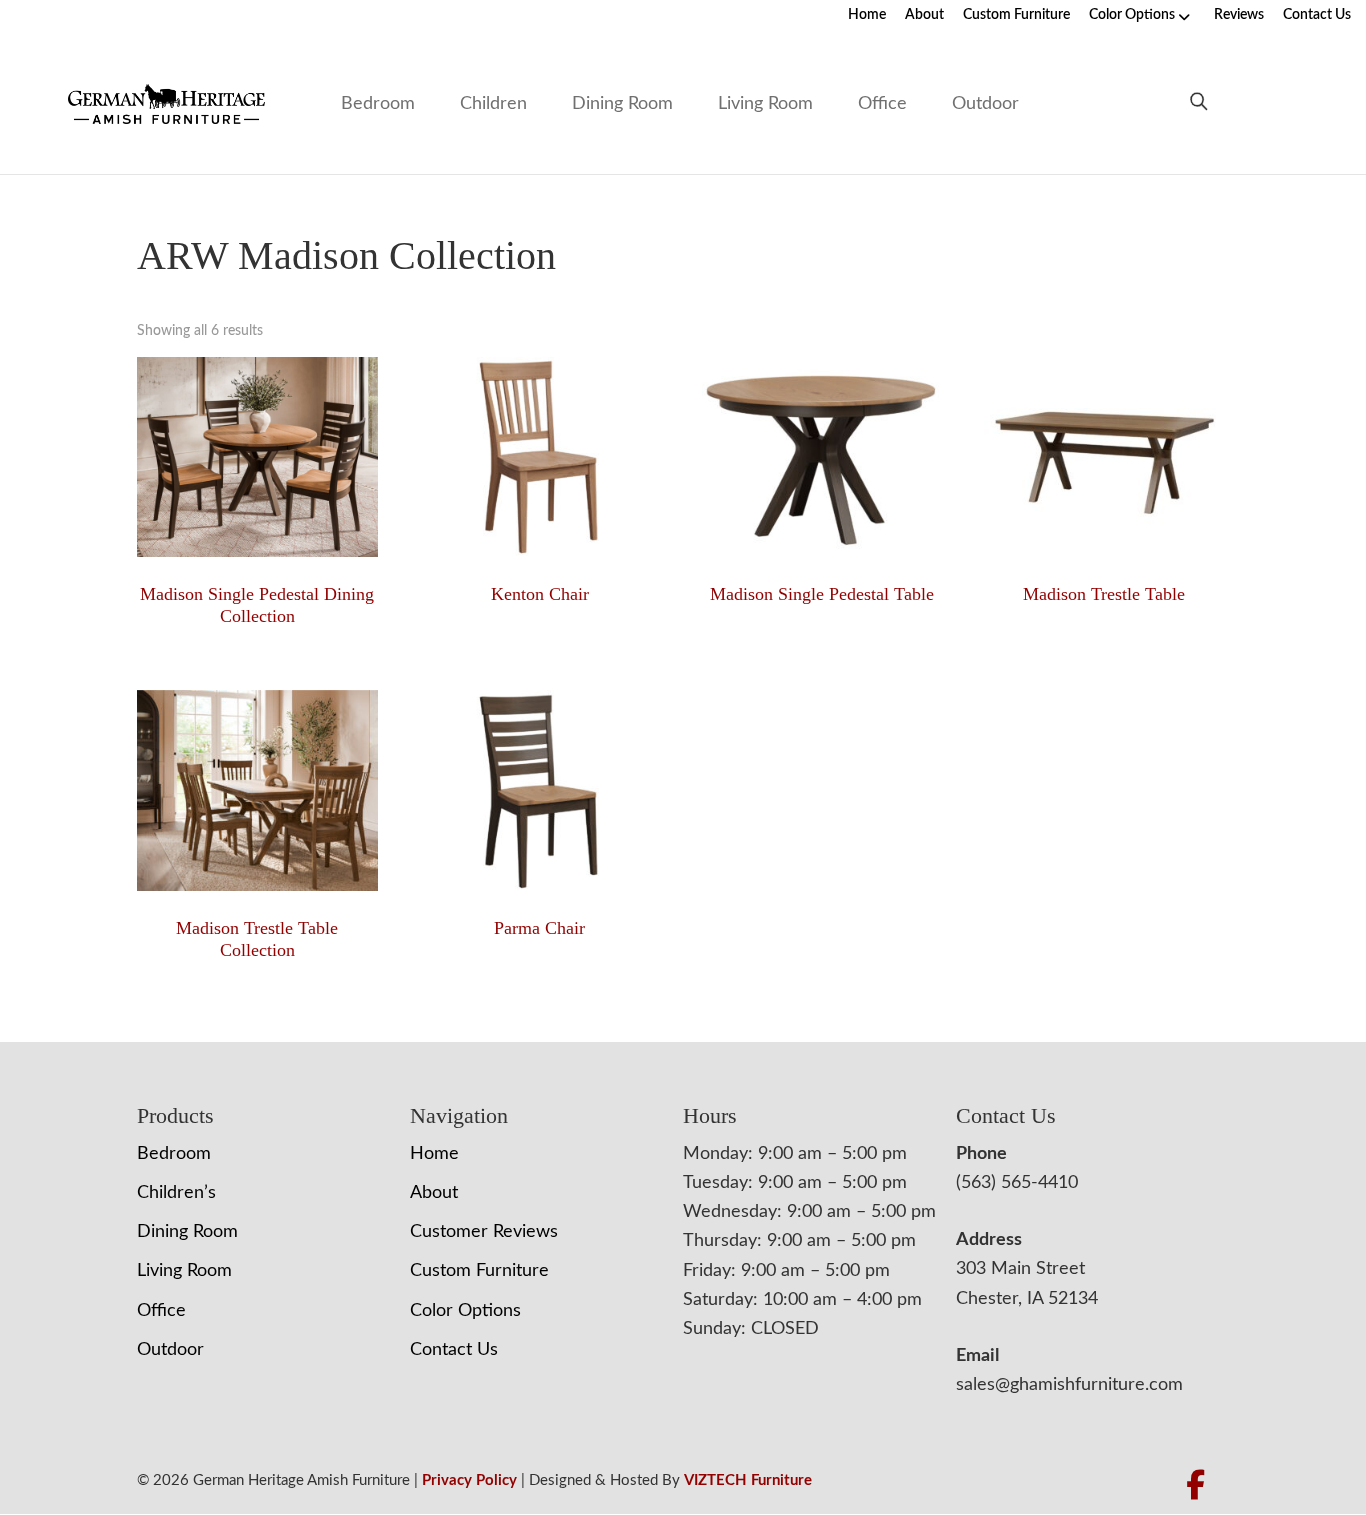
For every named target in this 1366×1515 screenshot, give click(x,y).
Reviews (1239, 15)
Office (882, 104)
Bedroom (378, 104)
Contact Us (1317, 15)
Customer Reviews (484, 1232)
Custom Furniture (1016, 15)
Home (867, 15)
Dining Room (622, 104)
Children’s (176, 1193)
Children (493, 104)
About (924, 15)
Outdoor (985, 104)
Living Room (765, 104)
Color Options (1132, 15)
